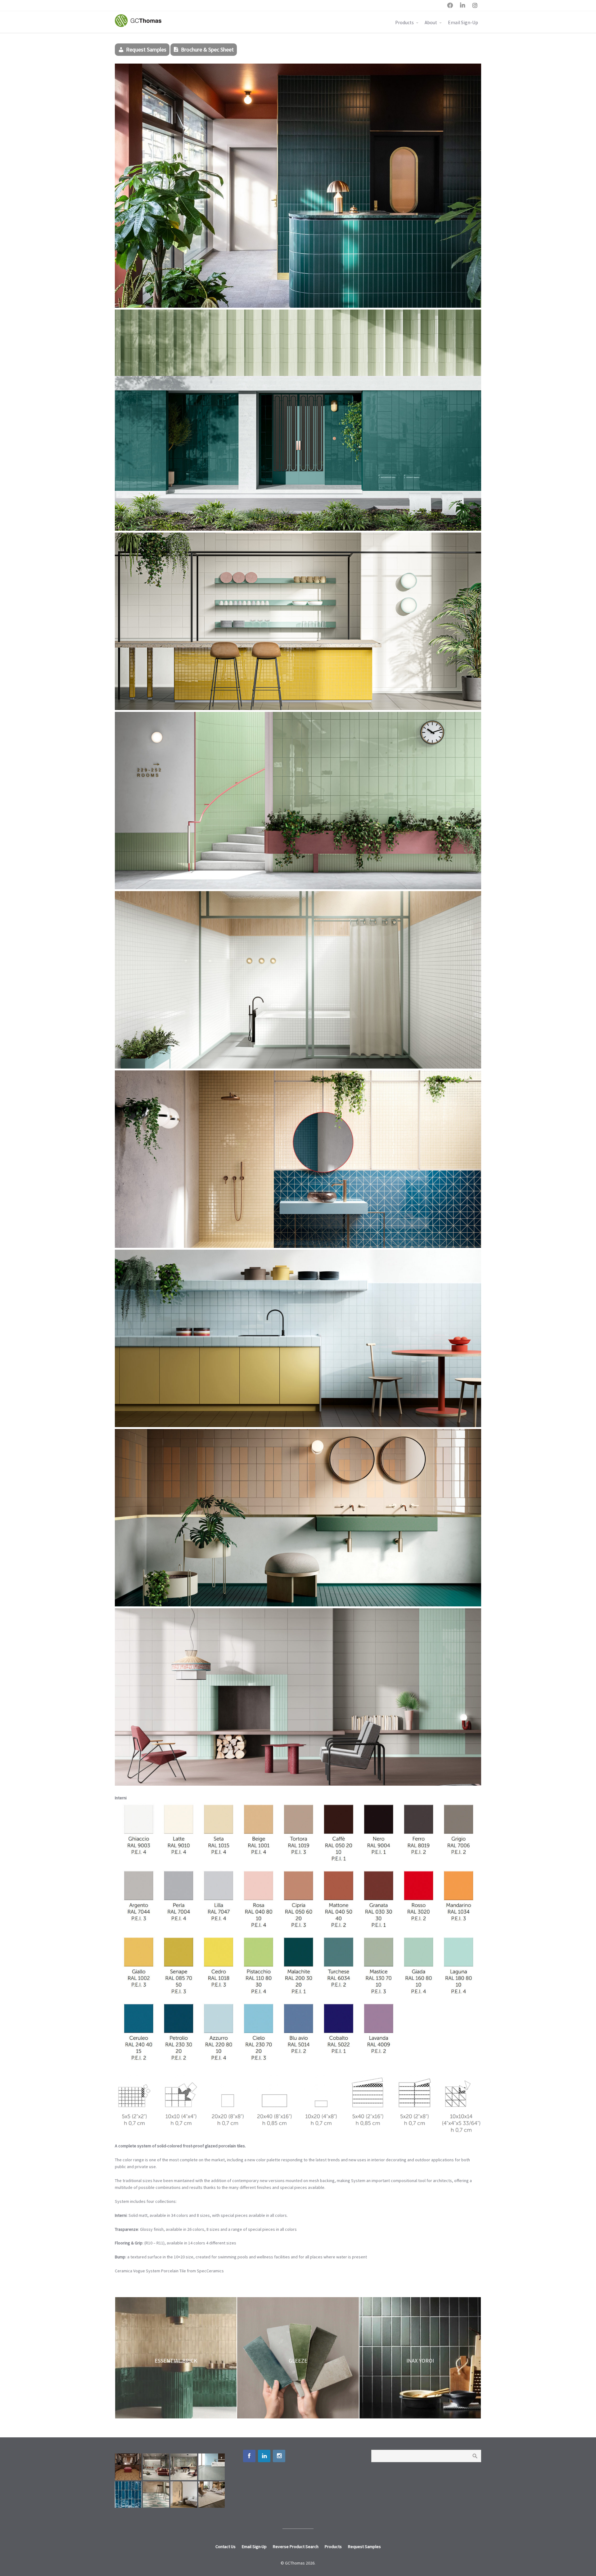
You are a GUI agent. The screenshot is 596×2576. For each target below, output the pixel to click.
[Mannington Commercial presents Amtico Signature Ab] (156, 2495)
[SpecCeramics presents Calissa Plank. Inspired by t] (184, 2495)
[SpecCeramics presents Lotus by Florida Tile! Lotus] (128, 2467)
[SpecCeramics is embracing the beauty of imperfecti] (128, 2495)
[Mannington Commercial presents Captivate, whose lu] (212, 2495)
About (431, 22)
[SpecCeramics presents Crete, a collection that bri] (156, 2467)
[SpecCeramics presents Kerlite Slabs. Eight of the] (184, 2467)
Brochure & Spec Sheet (207, 49)
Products (404, 22)
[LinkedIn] (264, 2456)
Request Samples (146, 49)
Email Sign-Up (463, 22)
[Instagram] (279, 2456)
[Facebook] (249, 2456)
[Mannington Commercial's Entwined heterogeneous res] (212, 2467)
